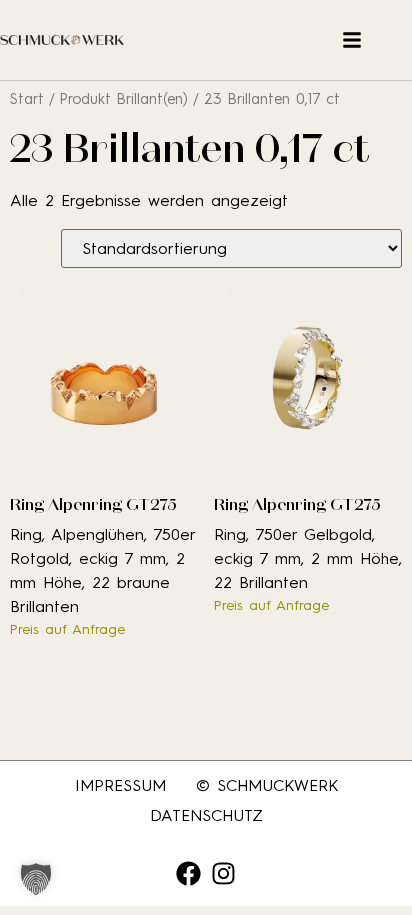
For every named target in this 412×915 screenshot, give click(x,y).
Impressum (120, 785)
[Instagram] (223, 873)
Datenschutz (206, 815)
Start (27, 99)
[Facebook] (188, 873)
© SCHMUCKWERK (267, 785)
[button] (36, 879)
